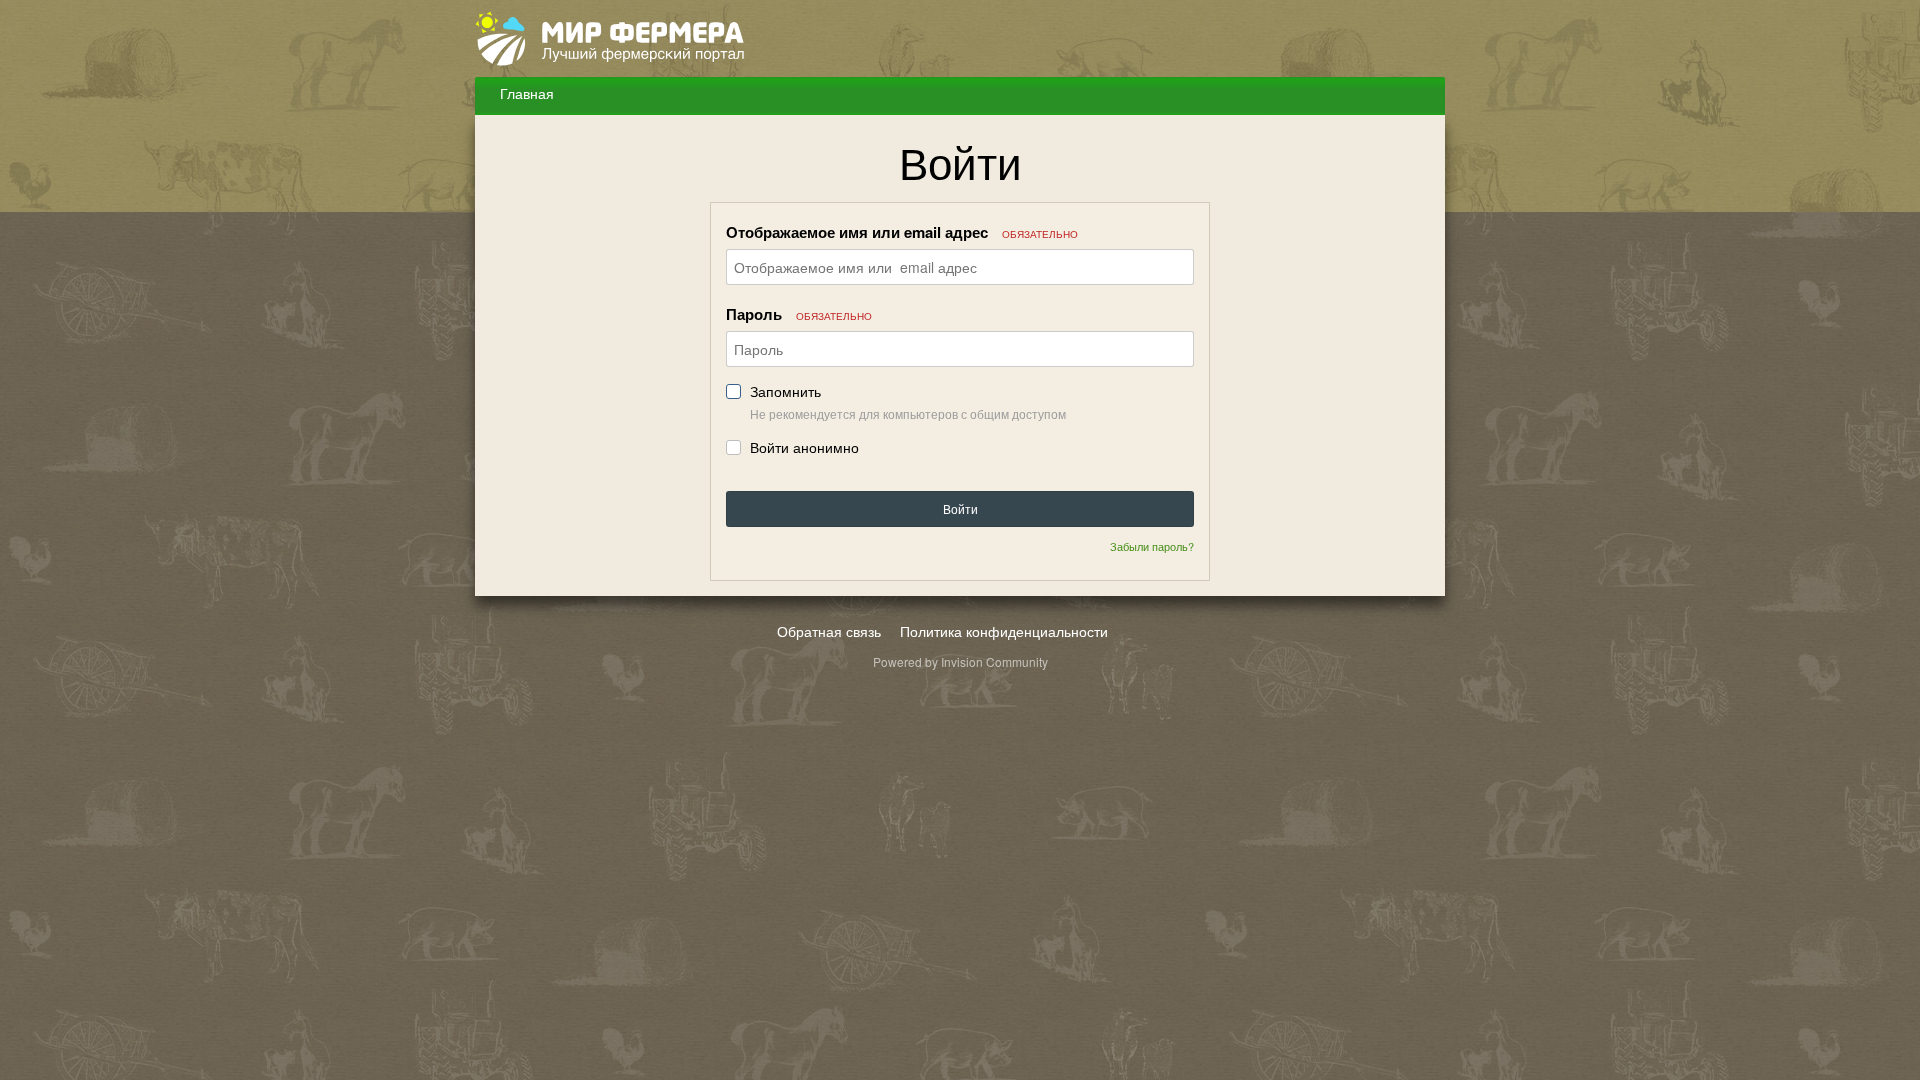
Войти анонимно (804, 447)
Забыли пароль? (1152, 546)
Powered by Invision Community (960, 661)
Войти (960, 508)
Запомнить (785, 391)
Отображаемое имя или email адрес (902, 232)
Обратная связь (829, 631)
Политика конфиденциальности (1004, 631)
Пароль (799, 314)
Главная (525, 93)
